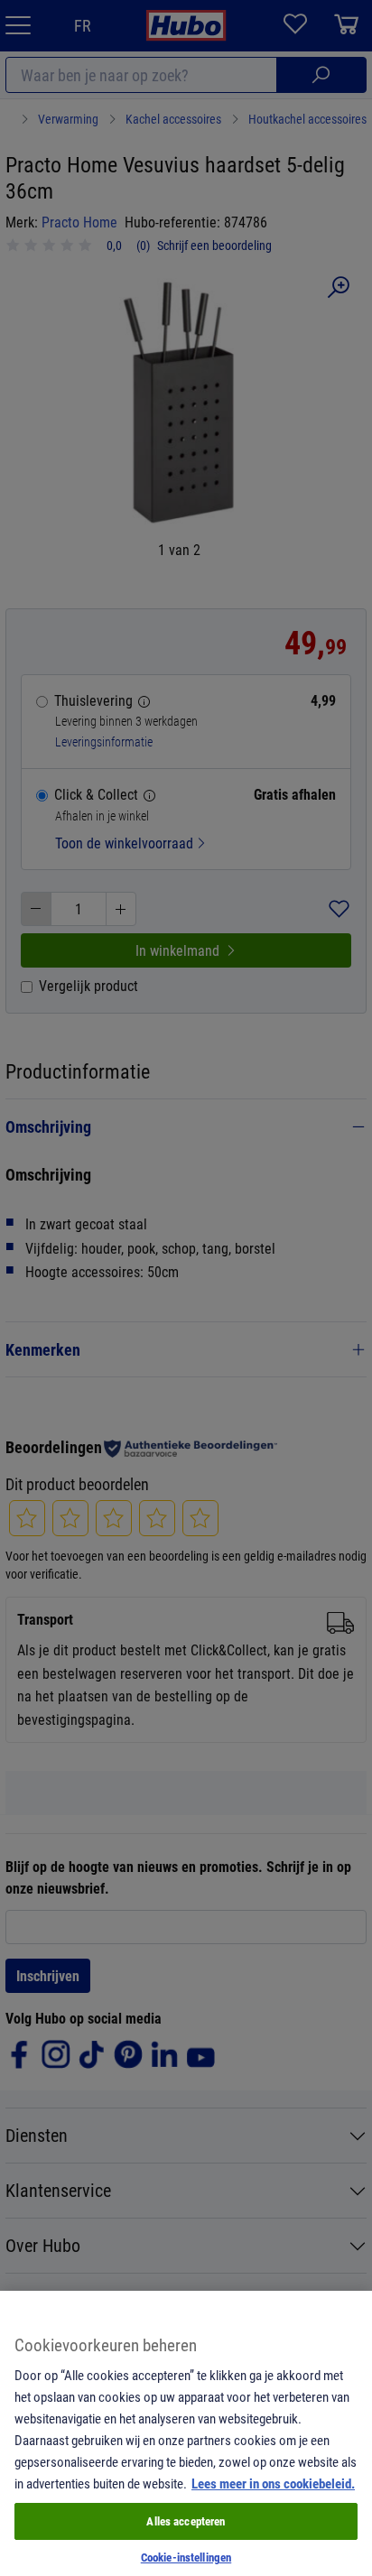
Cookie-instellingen (186, 2557)
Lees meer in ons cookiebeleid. (273, 2483)
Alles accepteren (186, 2521)
